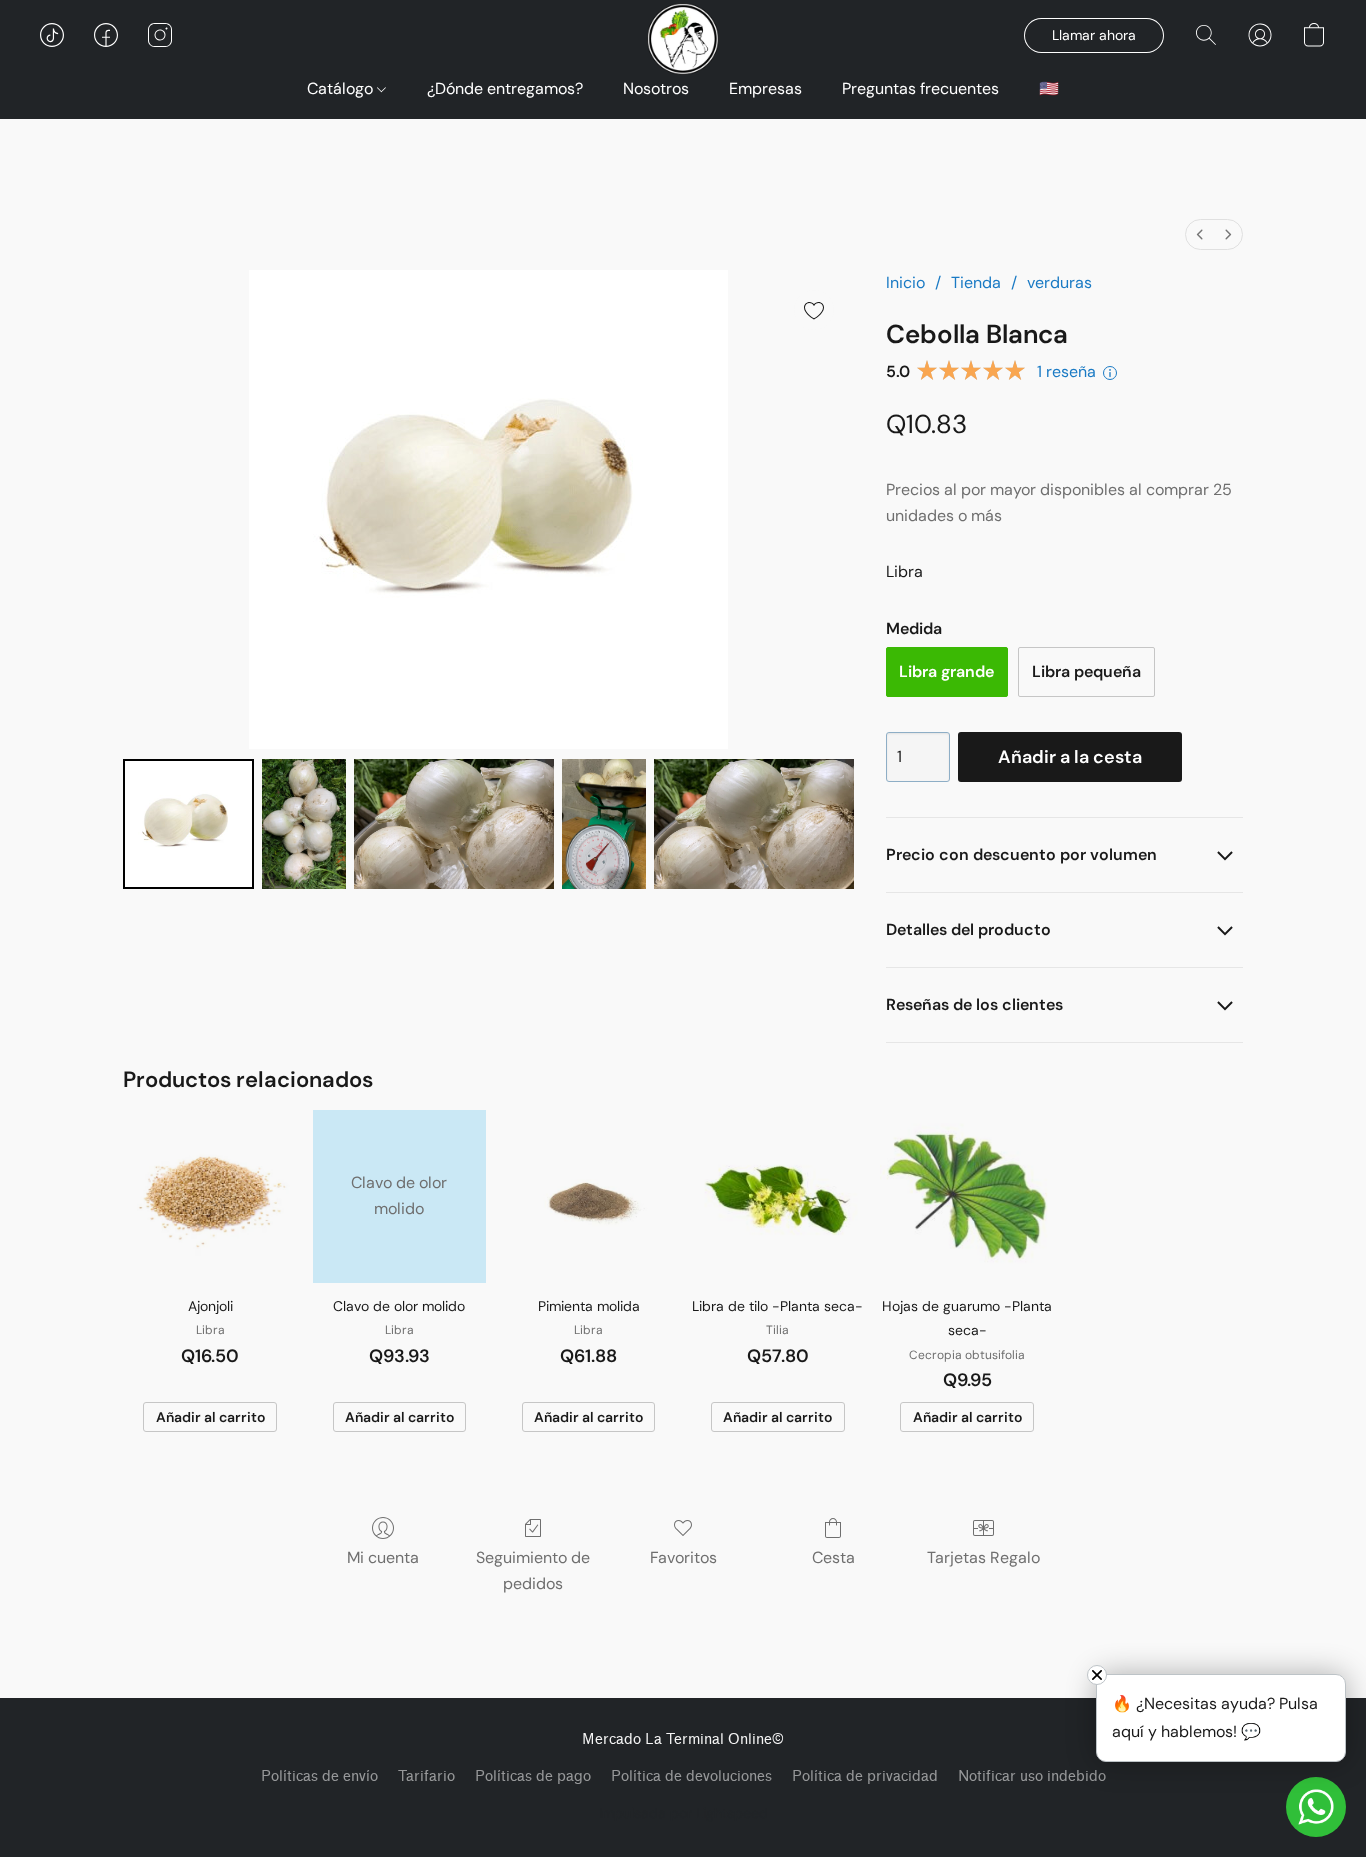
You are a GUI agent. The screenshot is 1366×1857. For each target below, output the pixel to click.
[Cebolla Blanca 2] (454, 824)
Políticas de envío (319, 1776)
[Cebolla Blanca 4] (754, 824)
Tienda (976, 282)
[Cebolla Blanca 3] (604, 824)
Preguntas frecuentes (920, 88)
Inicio (905, 282)
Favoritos (683, 1557)
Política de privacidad (865, 1776)
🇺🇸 (1049, 88)
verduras (1059, 282)
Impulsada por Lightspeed (683, 1813)
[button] (52, 35)
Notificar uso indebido (1032, 1776)
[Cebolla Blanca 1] (304, 824)
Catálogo (342, 88)
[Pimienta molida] (588, 1196)
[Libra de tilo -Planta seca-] (777, 1196)
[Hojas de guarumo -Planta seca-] (966, 1196)
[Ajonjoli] (209, 1196)
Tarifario (426, 1776)
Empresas (765, 88)
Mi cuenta (383, 1557)
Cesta (833, 1557)
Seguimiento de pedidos (533, 1570)
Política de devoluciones (691, 1776)
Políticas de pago (533, 1776)
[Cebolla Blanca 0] (188, 824)
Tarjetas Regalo (983, 1557)
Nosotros (656, 88)
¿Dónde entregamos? (505, 88)
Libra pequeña (1086, 671)
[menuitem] (1200, 234)
